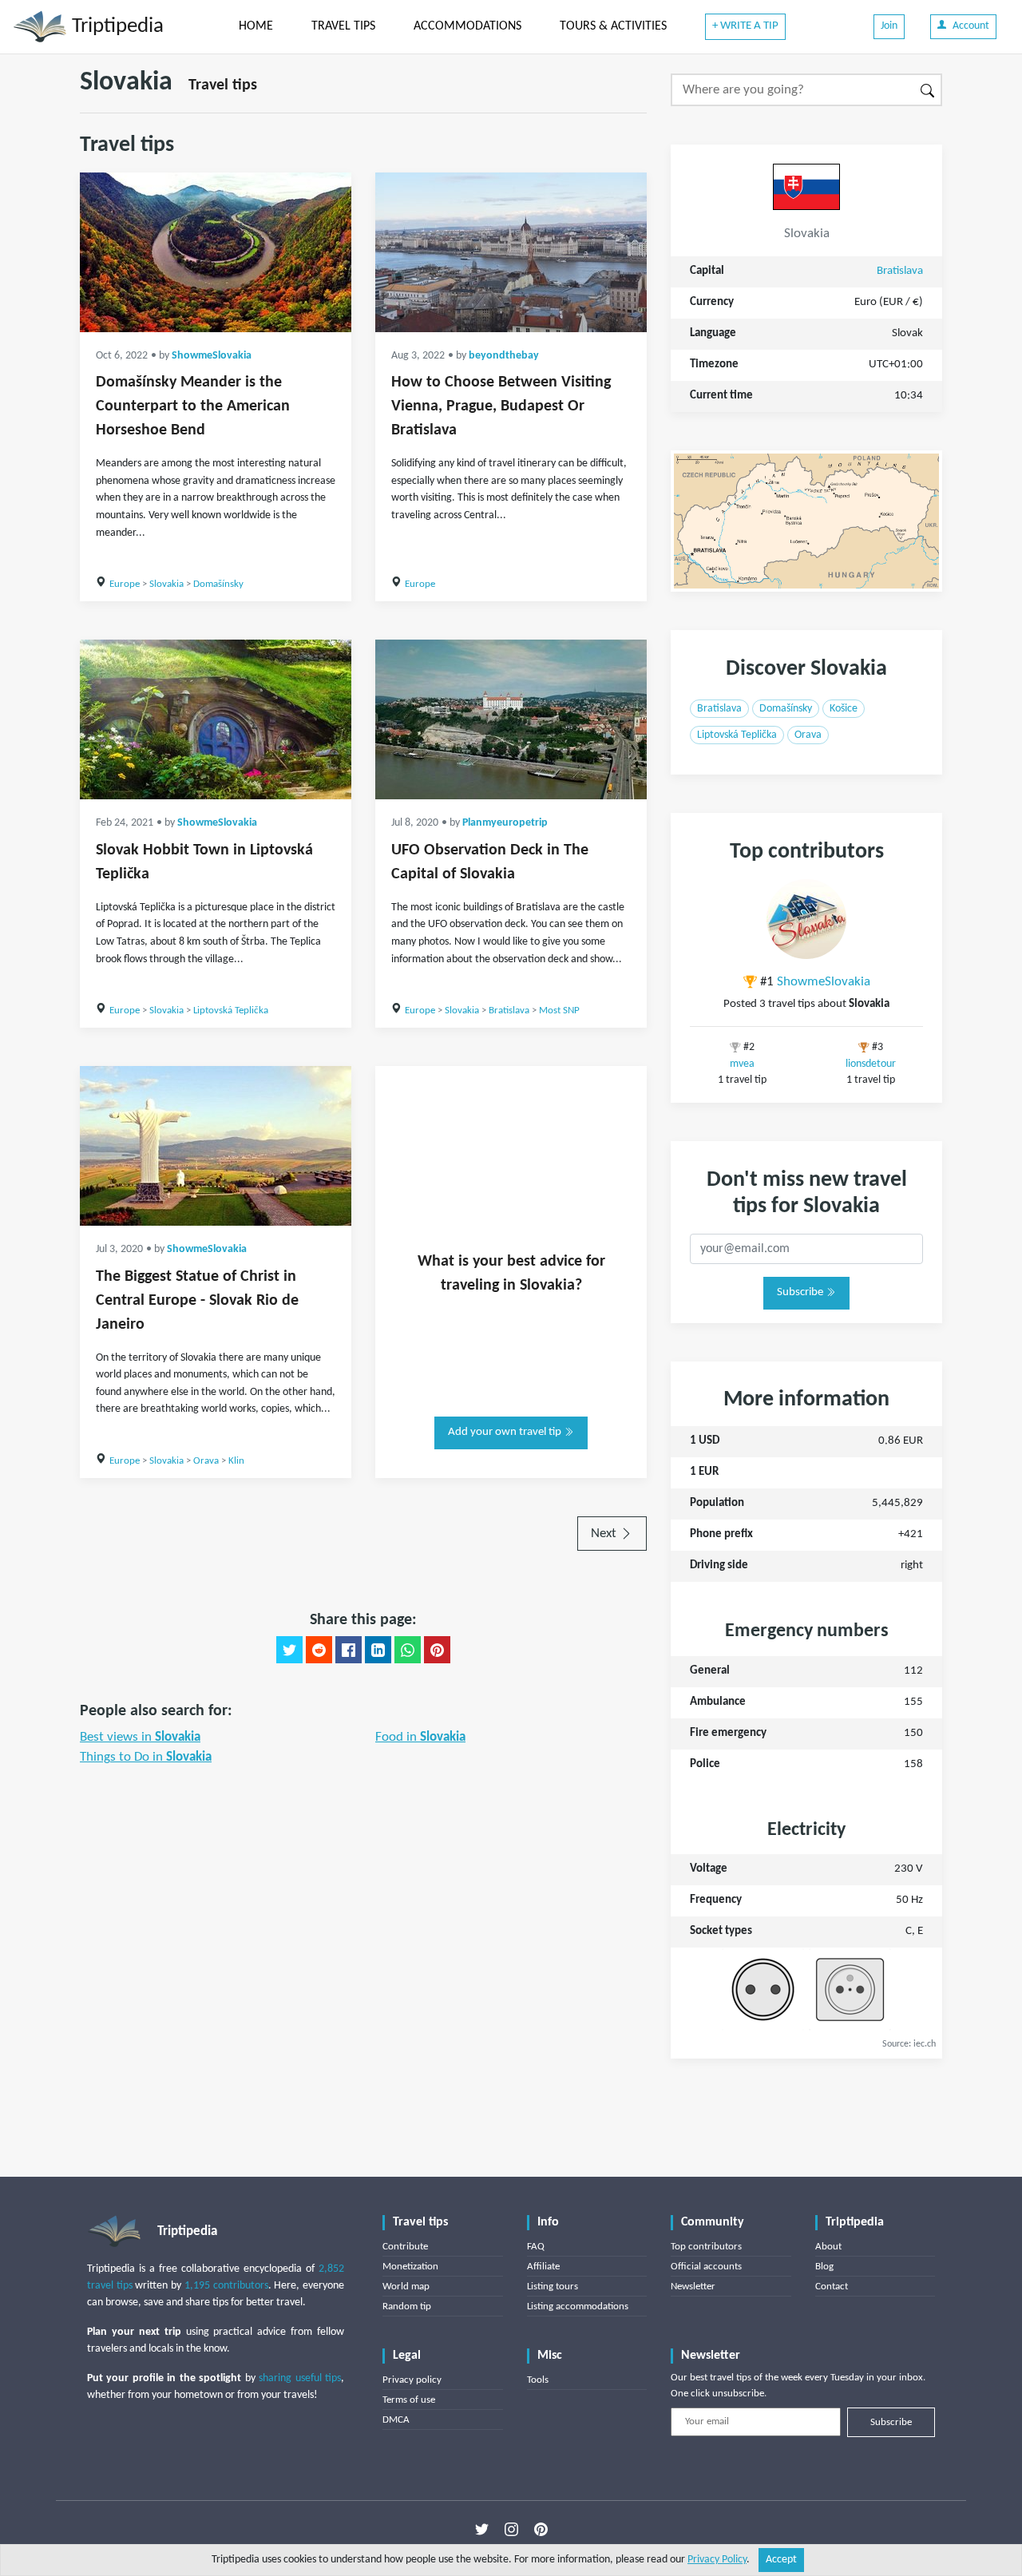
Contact (832, 2287)
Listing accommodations (578, 2307)
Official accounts (706, 2267)
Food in (420, 1737)
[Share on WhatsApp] (408, 1650)
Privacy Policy (717, 2560)
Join (889, 26)
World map (406, 2287)
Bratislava (509, 1011)
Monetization (410, 2267)
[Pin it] (437, 1650)
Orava (206, 1461)
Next (605, 1534)
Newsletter (693, 2287)
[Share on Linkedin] (378, 1650)
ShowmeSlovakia (212, 356)
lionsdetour (871, 1064)
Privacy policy (412, 2380)
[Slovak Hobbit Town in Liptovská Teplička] (216, 719)
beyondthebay (504, 356)
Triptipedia (115, 27)
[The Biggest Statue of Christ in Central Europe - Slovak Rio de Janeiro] (216, 1146)
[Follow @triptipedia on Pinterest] (541, 2529)
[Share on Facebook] (349, 1650)
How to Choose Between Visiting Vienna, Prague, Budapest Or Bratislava (501, 406)
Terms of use (409, 2400)
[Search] (928, 90)
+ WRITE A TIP (745, 26)
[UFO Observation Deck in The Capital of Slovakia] (511, 719)
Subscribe (801, 1292)
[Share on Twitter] (289, 1650)
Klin (236, 1461)
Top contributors (706, 2247)
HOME (256, 26)
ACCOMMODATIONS (467, 26)
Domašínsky (218, 584)
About (828, 2247)
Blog (824, 2267)
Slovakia (166, 584)
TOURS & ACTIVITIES (613, 26)
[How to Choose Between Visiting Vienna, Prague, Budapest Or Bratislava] (511, 252)
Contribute (405, 2247)
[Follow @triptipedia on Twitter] (482, 2529)
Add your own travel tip (506, 1432)
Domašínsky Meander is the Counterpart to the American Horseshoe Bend (193, 406)
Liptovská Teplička (231, 1011)
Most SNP (559, 1011)
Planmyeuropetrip (505, 823)
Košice (844, 709)
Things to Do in (146, 1757)
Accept (781, 2560)
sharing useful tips (300, 2378)
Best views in (140, 1737)
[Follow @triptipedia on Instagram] (511, 2529)
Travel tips (223, 85)
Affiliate (543, 2267)
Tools (538, 2380)
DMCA (396, 2420)
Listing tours (553, 2287)
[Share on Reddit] (319, 1650)
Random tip (407, 2307)
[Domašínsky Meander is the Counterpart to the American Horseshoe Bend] (216, 252)
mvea (742, 1064)
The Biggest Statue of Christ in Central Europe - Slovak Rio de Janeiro (197, 1301)
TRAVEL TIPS (343, 26)
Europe (125, 584)
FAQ (536, 2247)
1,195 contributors (226, 2286)
